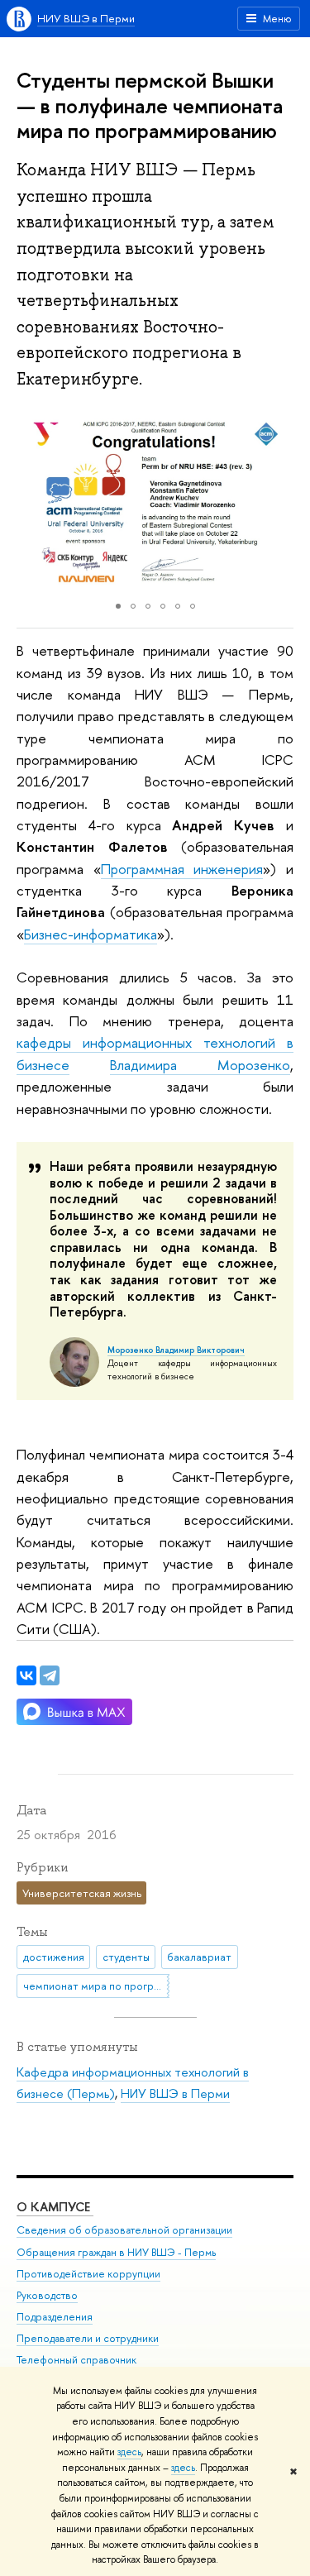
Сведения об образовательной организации (124, 2230)
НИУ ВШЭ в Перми (86, 18)
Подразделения (55, 2317)
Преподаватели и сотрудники (88, 2338)
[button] (31, 502)
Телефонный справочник (76, 2360)
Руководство (47, 2295)
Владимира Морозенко (200, 1065)
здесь (129, 2452)
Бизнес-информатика (91, 934)
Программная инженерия (182, 869)
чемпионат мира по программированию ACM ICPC (96, 1986)
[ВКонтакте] (26, 1675)
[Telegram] (50, 1675)
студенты (126, 1957)
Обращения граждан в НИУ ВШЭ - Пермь (116, 2252)
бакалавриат (199, 1957)
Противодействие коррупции (88, 2274)
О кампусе (55, 2207)
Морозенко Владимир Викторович (176, 1350)
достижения (54, 1957)
